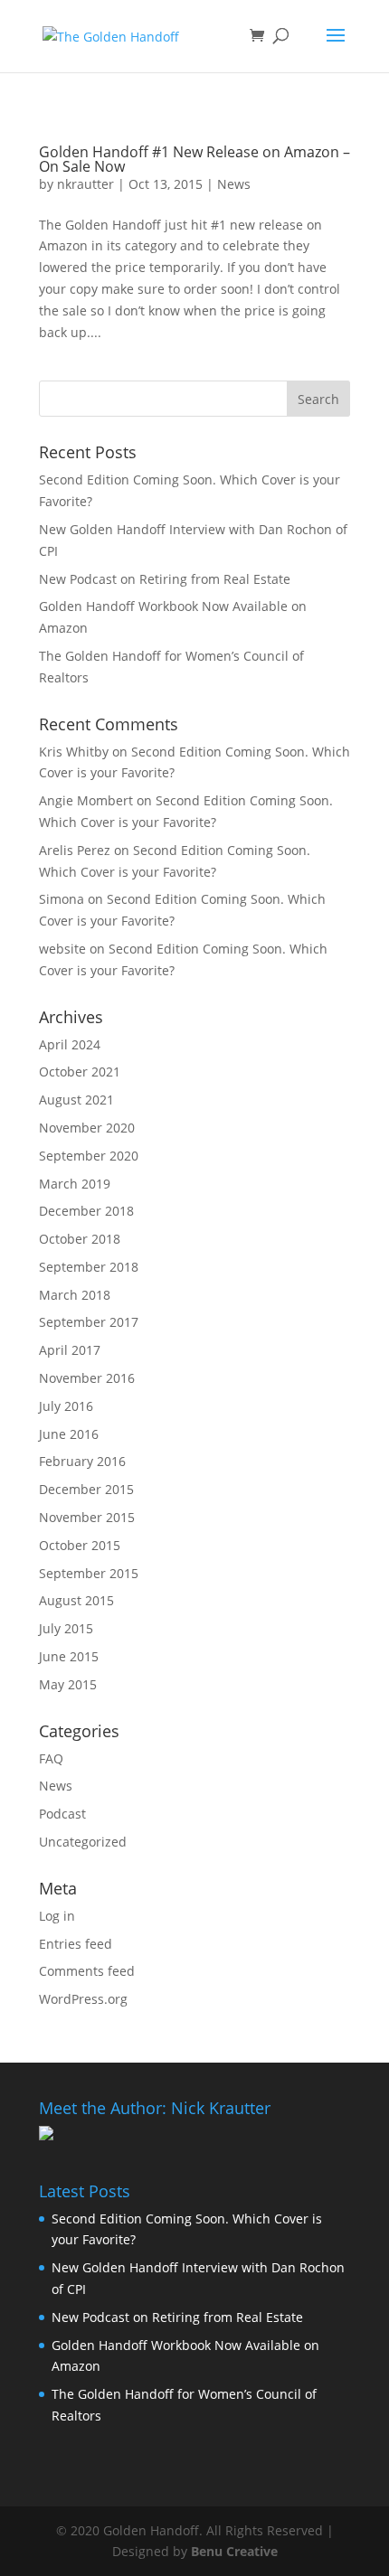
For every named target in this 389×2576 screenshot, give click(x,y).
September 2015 (89, 1573)
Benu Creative (234, 2551)
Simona (62, 899)
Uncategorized (83, 1842)
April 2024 (70, 1044)
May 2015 (68, 1684)
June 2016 (69, 1434)
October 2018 (80, 1239)
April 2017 (70, 1350)
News (234, 184)
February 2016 (82, 1461)
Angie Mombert (86, 800)
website (62, 949)
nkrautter (85, 184)
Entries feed (76, 1944)
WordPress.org (83, 1999)
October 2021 (80, 1072)
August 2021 (76, 1100)
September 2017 (89, 1322)
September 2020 (89, 1156)
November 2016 (87, 1378)
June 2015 (69, 1656)
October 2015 (80, 1545)
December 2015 (86, 1489)
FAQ (51, 1758)
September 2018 (89, 1267)
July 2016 (66, 1406)
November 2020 (87, 1128)
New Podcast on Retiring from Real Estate (165, 579)
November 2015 (87, 1517)
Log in (57, 1916)
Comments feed (87, 1971)
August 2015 (76, 1600)
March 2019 (75, 1184)
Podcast (62, 1814)
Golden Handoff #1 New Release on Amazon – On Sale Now (194, 159)
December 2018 (86, 1211)
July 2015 (66, 1628)
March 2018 (75, 1295)
